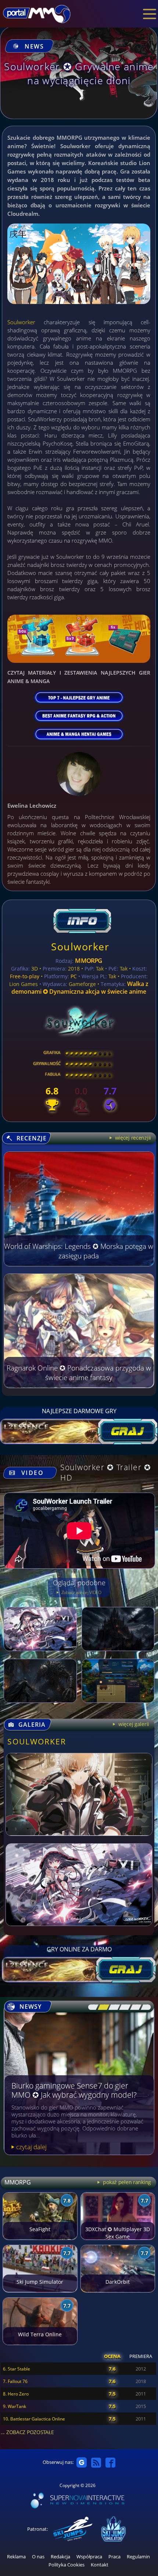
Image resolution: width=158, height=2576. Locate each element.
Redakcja (60, 2557)
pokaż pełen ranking (126, 2182)
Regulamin (138, 2557)
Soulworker (21, 322)
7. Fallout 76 (15, 2381)
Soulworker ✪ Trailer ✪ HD (106, 1472)
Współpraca (89, 2557)
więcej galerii (133, 1724)
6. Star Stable (17, 2369)
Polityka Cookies (67, 2565)
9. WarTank (15, 2406)
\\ (102, 2007)
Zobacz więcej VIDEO (81, 1592)
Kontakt (100, 2565)
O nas (38, 2557)
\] (144, 2007)
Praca (114, 2557)
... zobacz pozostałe (27, 2432)
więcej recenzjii (132, 1138)
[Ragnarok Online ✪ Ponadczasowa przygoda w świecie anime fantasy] (79, 1386)
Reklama (16, 2557)
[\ (91, 2007)
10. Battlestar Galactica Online (34, 2419)
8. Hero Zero (16, 2394)
